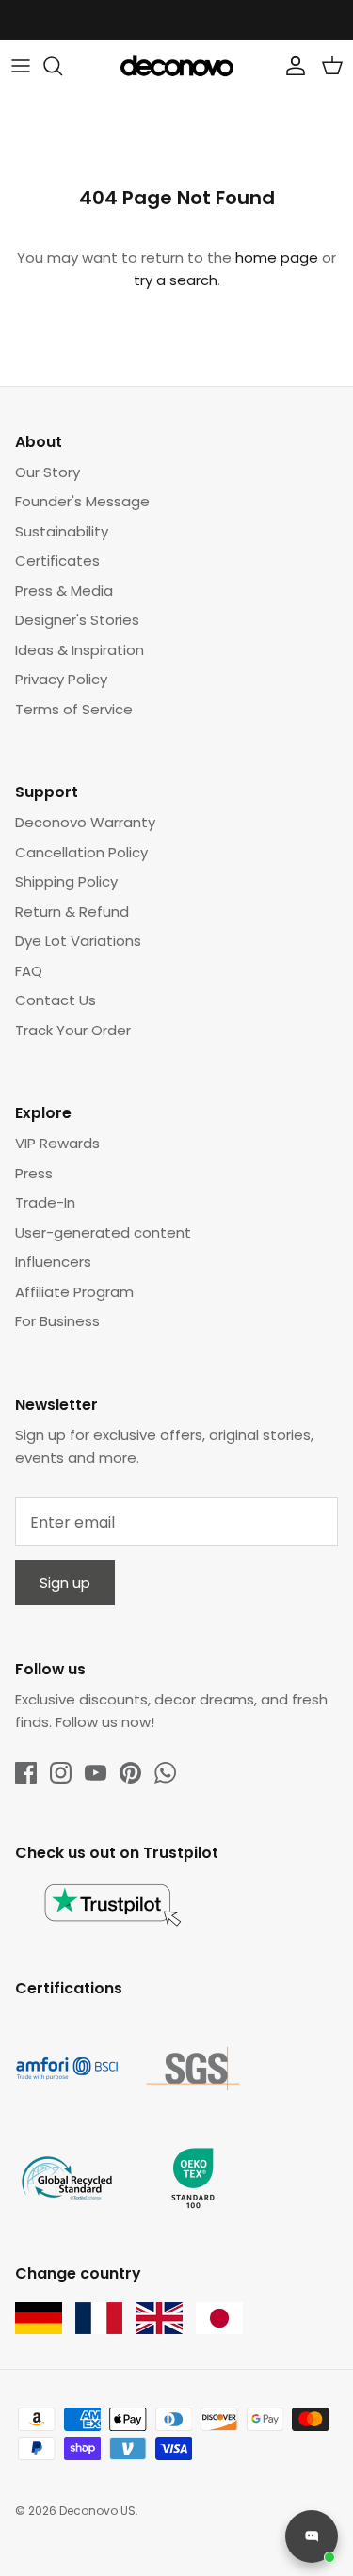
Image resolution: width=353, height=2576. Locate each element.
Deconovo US (97, 2511)
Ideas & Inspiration (80, 650)
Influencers (53, 1262)
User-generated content (103, 1232)
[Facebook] (26, 1773)
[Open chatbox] (312, 2536)
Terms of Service (74, 709)
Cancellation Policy (81, 852)
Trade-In (45, 1202)
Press (34, 1173)
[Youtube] (96, 1773)
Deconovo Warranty (85, 822)
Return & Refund (72, 912)
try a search (176, 280)
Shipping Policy (66, 881)
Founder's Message (82, 501)
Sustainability (62, 531)
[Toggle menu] (21, 66)
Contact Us (56, 1000)
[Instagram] (61, 1773)
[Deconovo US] (177, 66)
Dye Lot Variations (78, 941)
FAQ (29, 971)
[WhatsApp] (165, 1773)
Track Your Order (73, 1030)
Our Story (48, 472)
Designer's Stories (77, 620)
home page (277, 257)
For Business (57, 1321)
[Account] (291, 66)
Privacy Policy (61, 679)
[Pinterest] (130, 1773)
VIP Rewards (57, 1143)
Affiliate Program (74, 1292)
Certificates (57, 560)
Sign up (65, 1583)
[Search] (62, 66)
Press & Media (64, 591)
